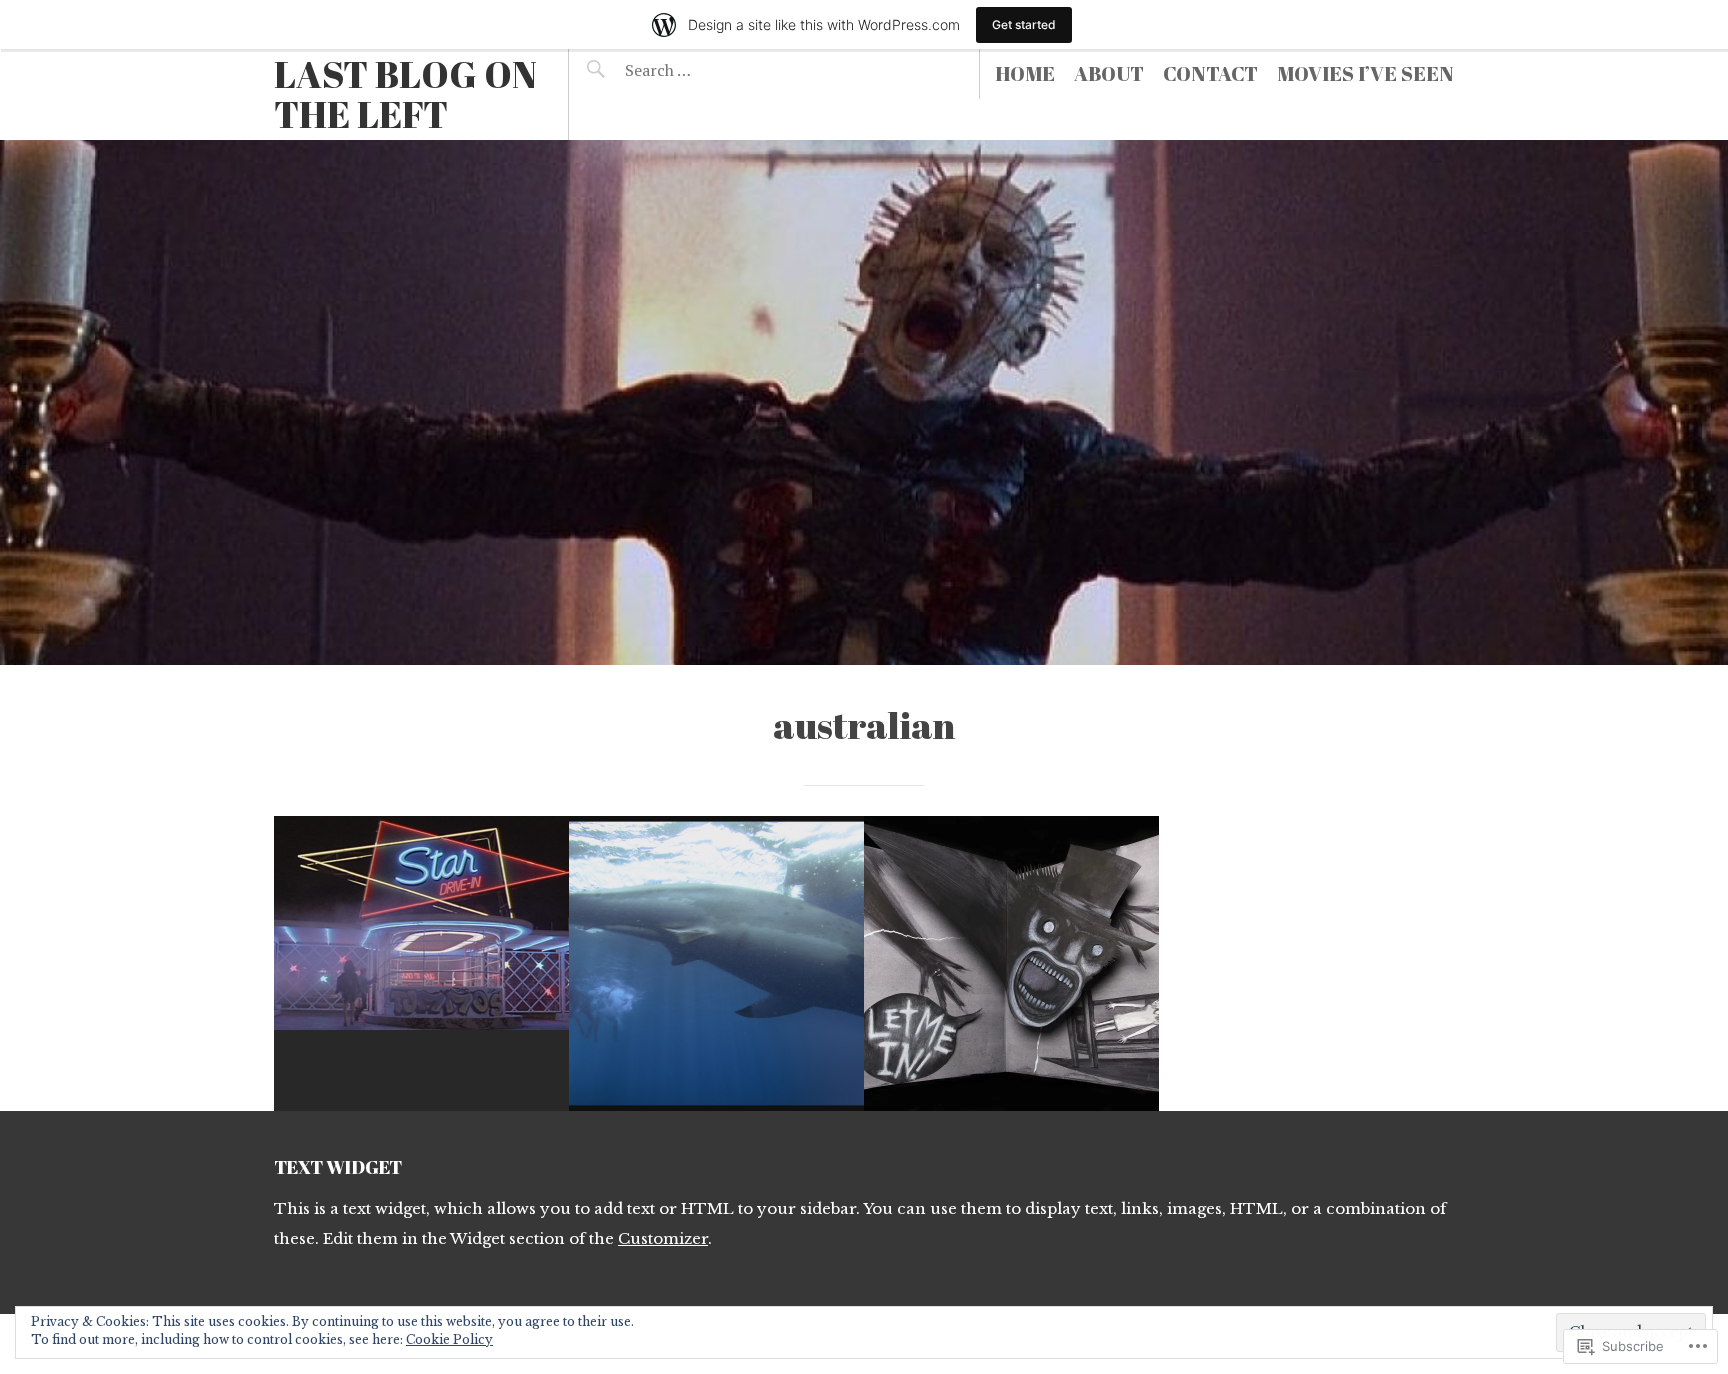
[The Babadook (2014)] (1011, 963)
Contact (1210, 73)
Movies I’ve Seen (1365, 73)
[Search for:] (707, 70)
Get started (1024, 24)
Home (1025, 73)
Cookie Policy (449, 1339)
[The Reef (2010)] (716, 963)
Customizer (663, 1238)
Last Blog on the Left (405, 94)
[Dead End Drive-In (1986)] (421, 963)
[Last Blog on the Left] (864, 402)
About (1109, 73)
